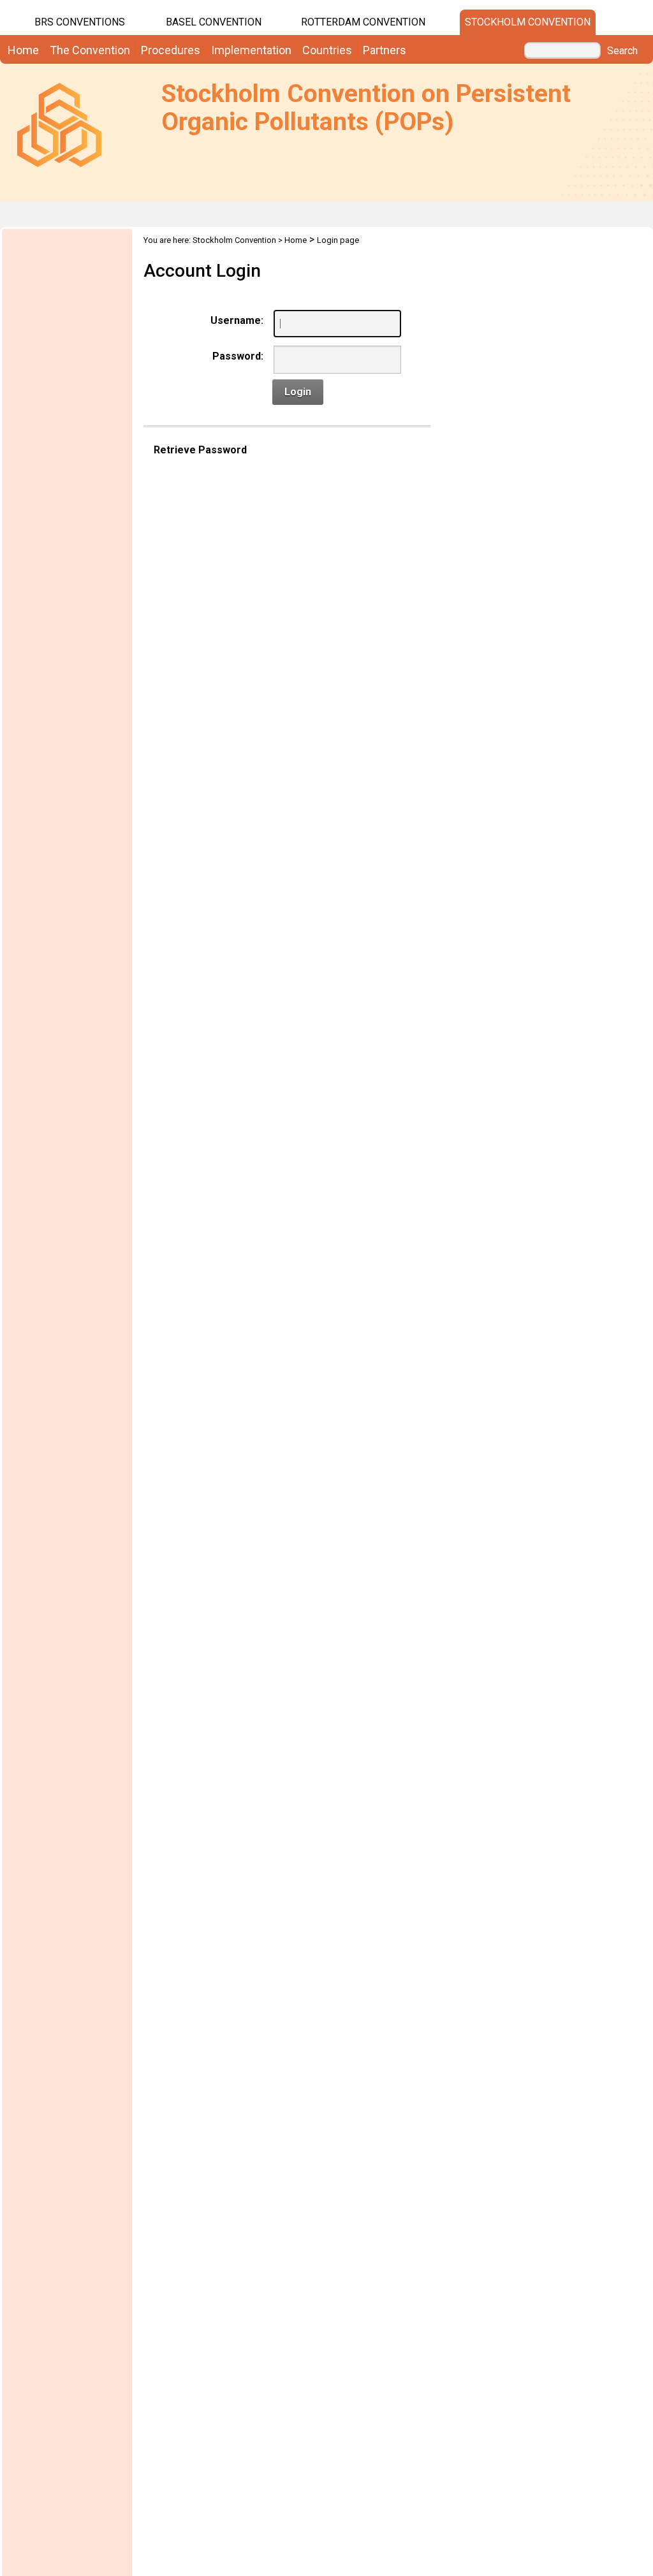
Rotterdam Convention (363, 22)
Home (296, 240)
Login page (338, 240)
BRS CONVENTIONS (80, 22)
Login (298, 392)
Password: (238, 356)
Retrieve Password (200, 450)
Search (622, 51)
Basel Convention (214, 22)
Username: (237, 320)
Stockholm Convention (528, 22)
